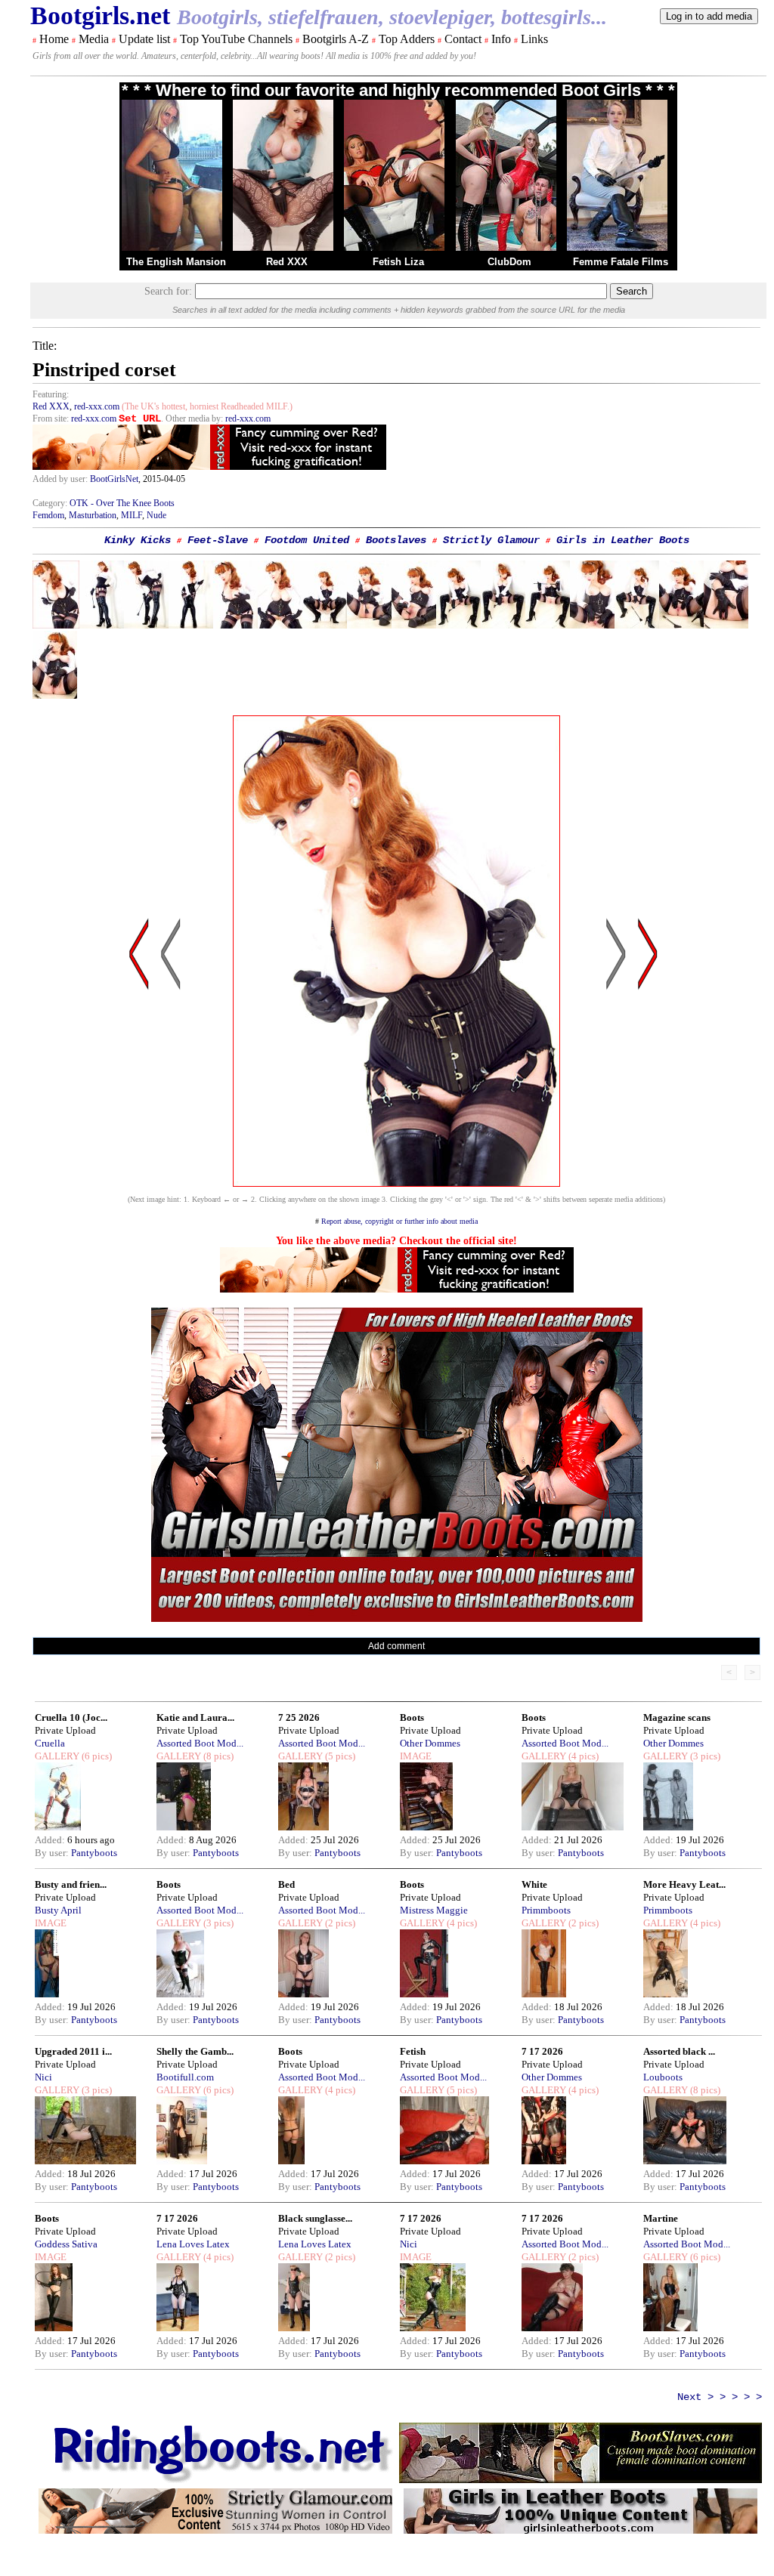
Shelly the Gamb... (195, 2051)
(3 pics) (704, 1756)
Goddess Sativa (66, 2244)
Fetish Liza (398, 262)
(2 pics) (339, 1923)
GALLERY (57, 1756)
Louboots (663, 2077)
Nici (43, 2077)
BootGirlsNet (114, 479)
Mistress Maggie (434, 1910)
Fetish (413, 2051)
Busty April (58, 1910)
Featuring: (51, 394)
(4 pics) (582, 1756)
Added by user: (61, 479)
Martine (661, 2218)
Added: (51, 1840)
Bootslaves (396, 540)
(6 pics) (96, 1756)
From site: (51, 419)
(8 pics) (217, 1756)
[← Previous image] (171, 1098)
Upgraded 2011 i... (73, 2051)
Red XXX (287, 262)
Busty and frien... (71, 1884)
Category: (51, 503)
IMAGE (416, 1756)
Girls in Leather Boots (623, 540)
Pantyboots (94, 1853)
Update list (144, 39)
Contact (463, 39)
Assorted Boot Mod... (200, 1743)
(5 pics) (339, 1756)
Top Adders (407, 39)
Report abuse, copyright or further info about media (399, 1221)
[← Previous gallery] (139, 1098)
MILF (132, 515)
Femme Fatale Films (621, 262)
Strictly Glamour (491, 540)
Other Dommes (430, 1743)
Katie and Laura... (195, 1717)
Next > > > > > (720, 2397)
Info (501, 39)
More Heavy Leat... (684, 1884)
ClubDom (509, 262)
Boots (412, 1717)
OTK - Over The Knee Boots (122, 503)
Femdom (48, 515)
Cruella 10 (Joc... (71, 1717)
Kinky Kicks (138, 540)
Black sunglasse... (315, 2218)
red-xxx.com (97, 406)
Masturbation (93, 515)
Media (94, 39)
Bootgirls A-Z (336, 39)
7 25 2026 (299, 1717)
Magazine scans (677, 1717)
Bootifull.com (185, 2077)
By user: (53, 1853)
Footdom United (307, 540)
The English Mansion (176, 262)
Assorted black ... (679, 2051)
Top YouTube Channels (236, 39)
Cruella (50, 1743)
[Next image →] (396, 1183)
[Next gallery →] (648, 1098)
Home (54, 39)
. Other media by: (193, 419)
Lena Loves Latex (193, 2244)
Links (534, 39)
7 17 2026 (542, 2051)
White (534, 1884)
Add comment (396, 1646)
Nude (156, 515)
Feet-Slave (218, 540)
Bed (286, 1884)
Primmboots (546, 1910)
